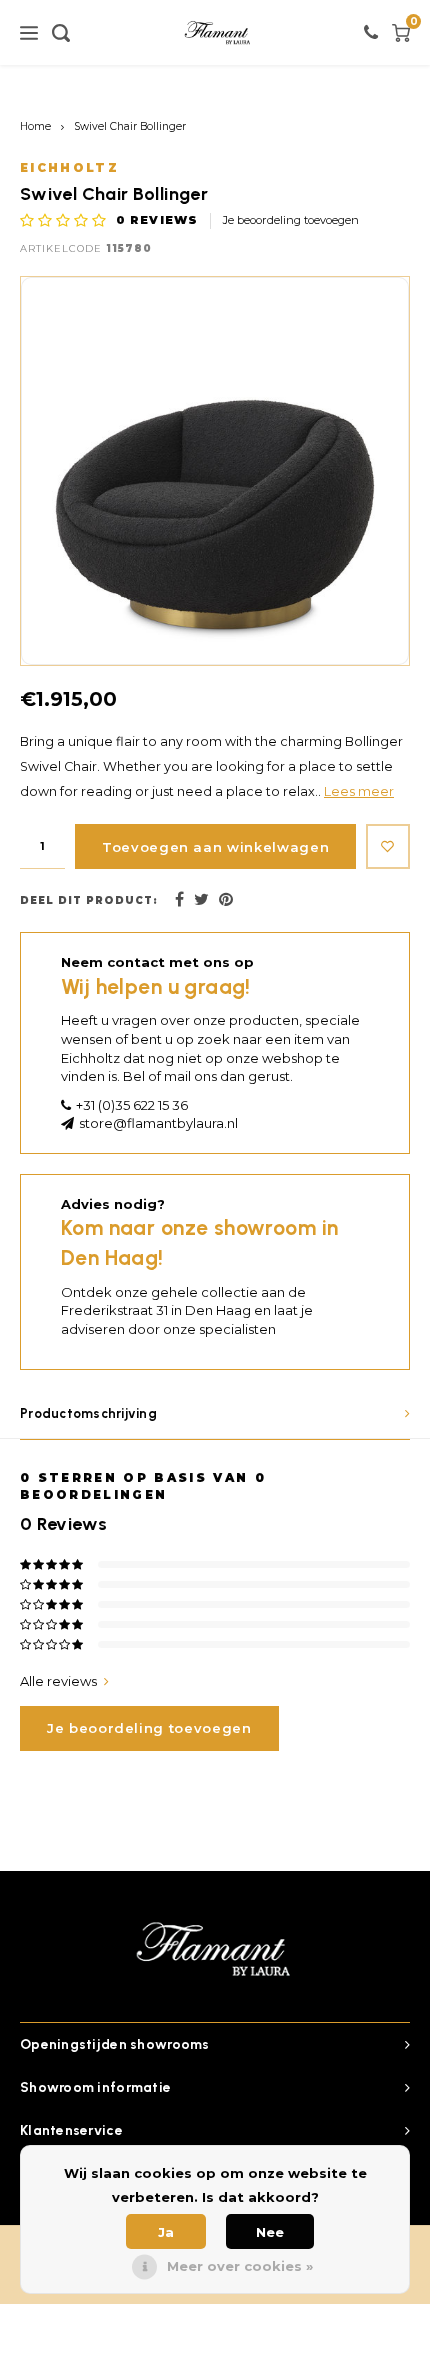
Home (35, 126)
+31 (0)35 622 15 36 (132, 1105)
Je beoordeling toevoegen (291, 220)
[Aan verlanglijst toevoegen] (388, 846)
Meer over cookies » (240, 2266)
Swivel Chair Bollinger (130, 126)
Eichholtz (69, 168)
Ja (166, 2232)
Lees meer (359, 791)
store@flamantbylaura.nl (158, 1123)
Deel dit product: (89, 900)
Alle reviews (58, 1681)
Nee (270, 2232)
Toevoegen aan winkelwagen (215, 847)
